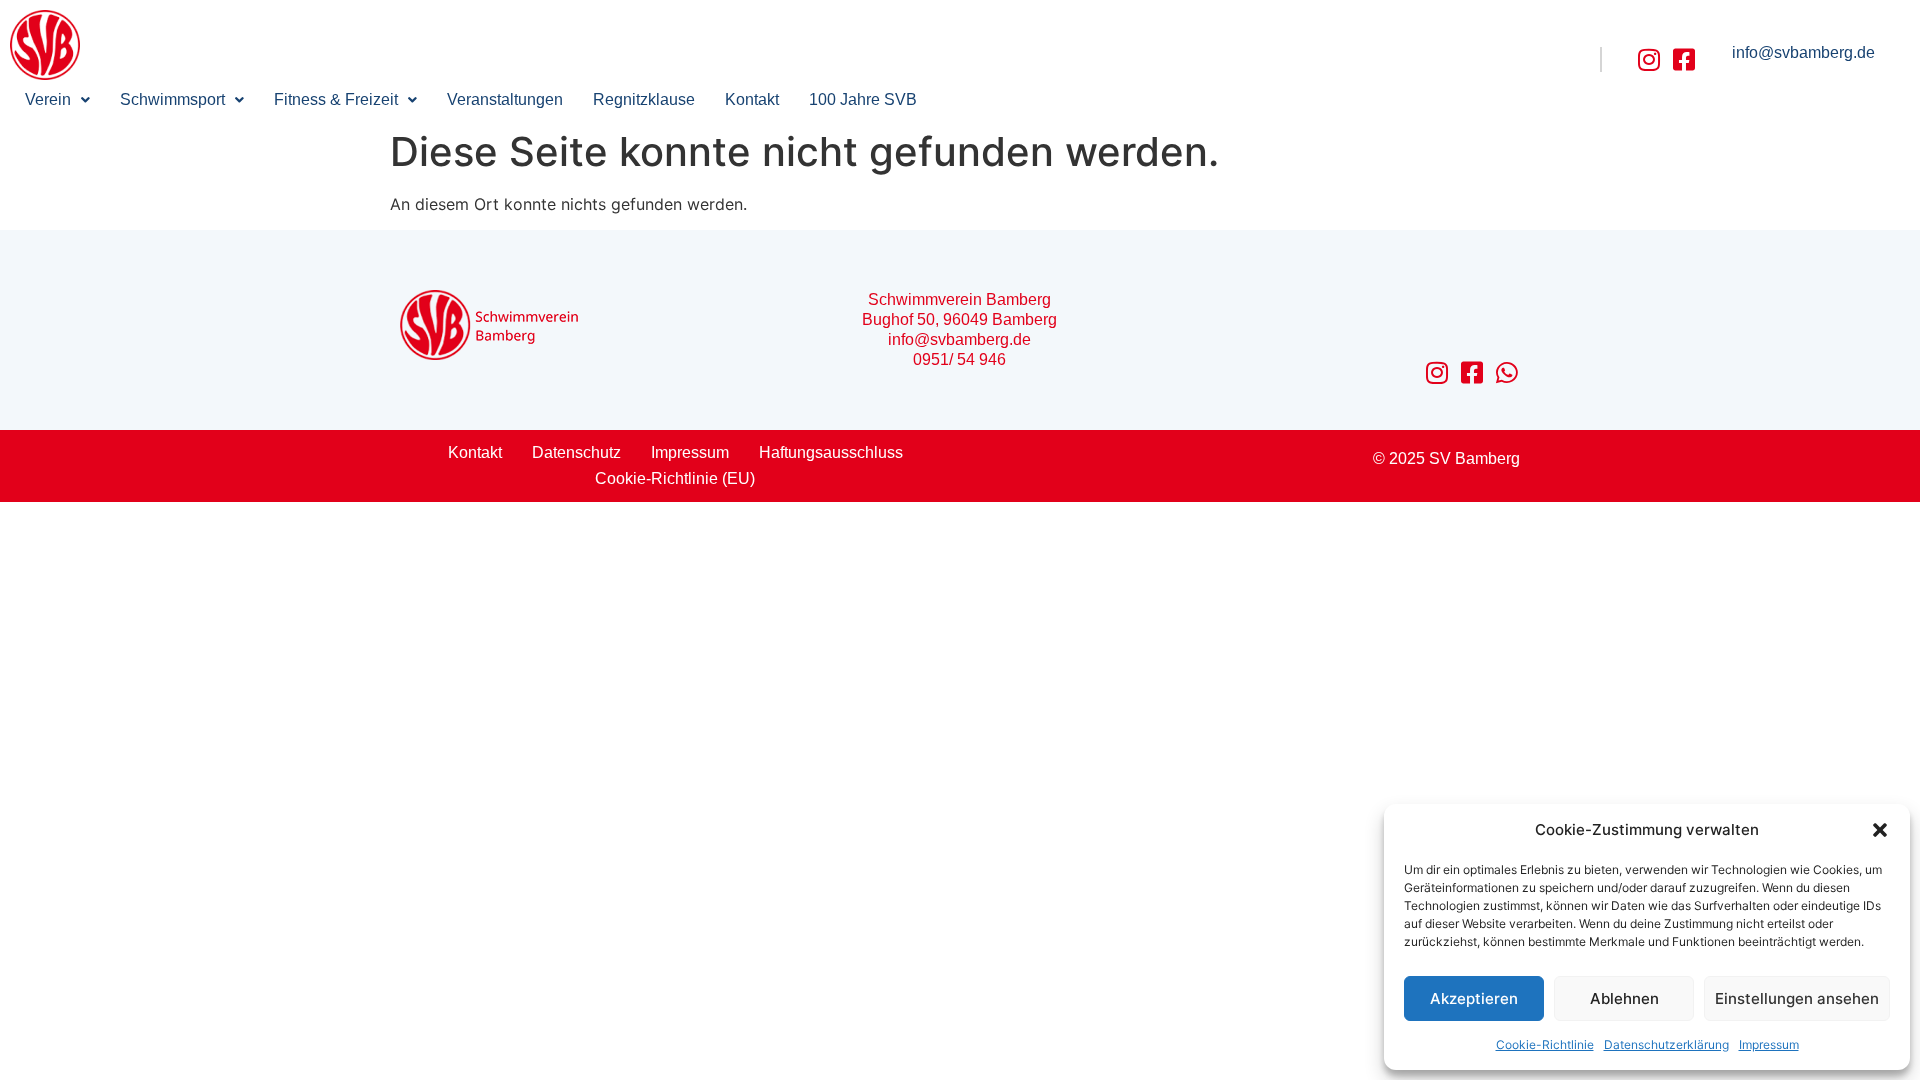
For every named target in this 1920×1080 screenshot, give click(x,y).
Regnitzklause (644, 99)
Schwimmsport (172, 99)
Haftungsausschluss (831, 452)
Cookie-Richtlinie (1545, 1044)
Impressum (1769, 1044)
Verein (48, 99)
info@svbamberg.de (1803, 52)
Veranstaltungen (505, 99)
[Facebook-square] (1684, 59)
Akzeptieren (1474, 998)
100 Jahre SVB (863, 99)
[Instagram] (1649, 59)
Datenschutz (576, 452)
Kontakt (752, 99)
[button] (1880, 830)
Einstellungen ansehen (1797, 998)
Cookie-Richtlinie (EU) (675, 478)
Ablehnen (1624, 998)
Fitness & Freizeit (336, 99)
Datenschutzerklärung (1666, 1044)
